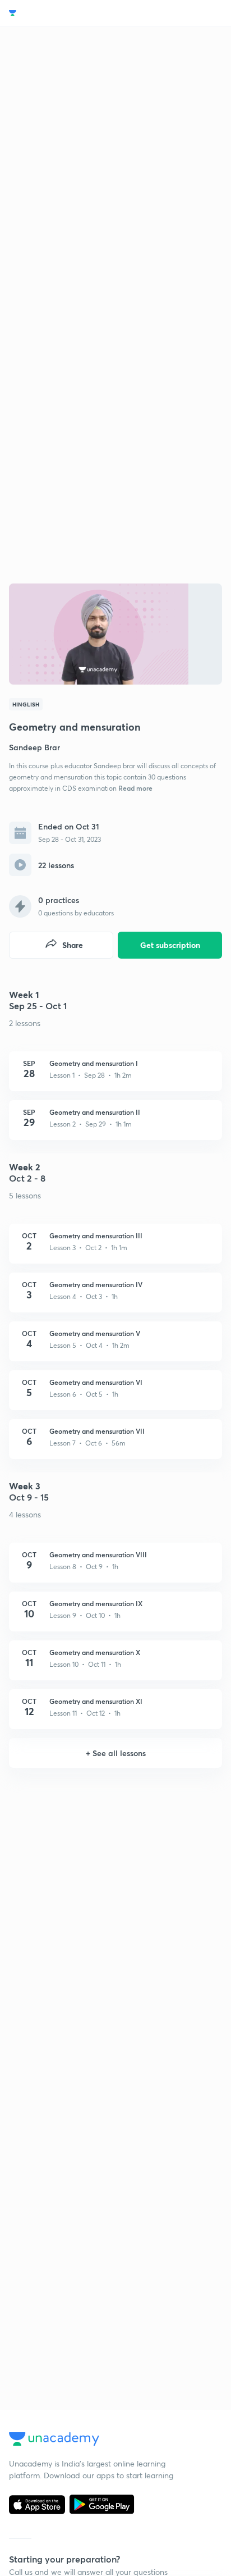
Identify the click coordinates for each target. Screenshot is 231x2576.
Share (73, 945)
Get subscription (170, 945)
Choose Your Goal (58, 13)
